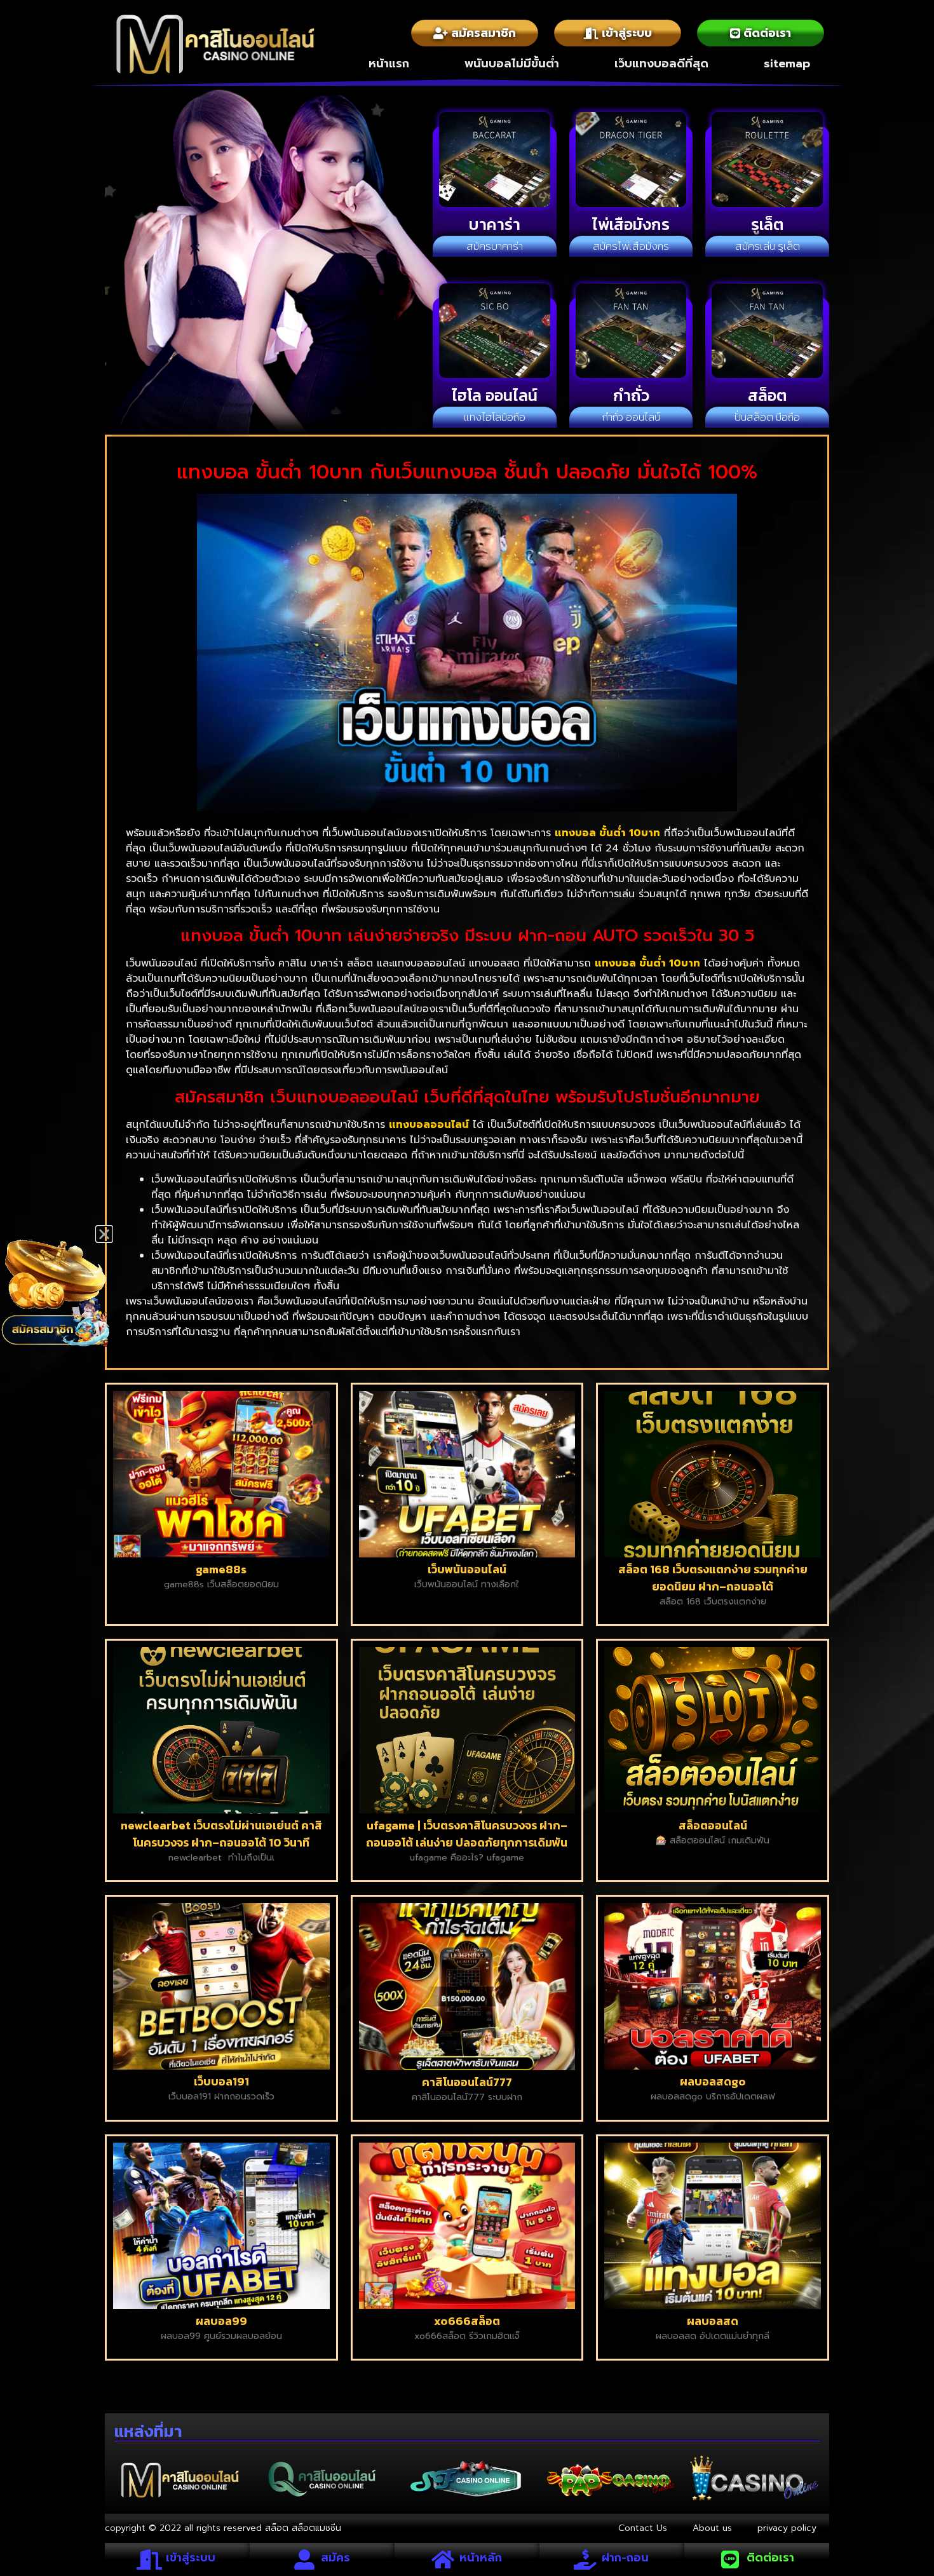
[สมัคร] (304, 2559)
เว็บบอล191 (221, 2081)
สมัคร (335, 2558)
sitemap (787, 64)
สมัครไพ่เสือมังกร (631, 246)
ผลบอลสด (713, 2321)
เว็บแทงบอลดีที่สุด (661, 64)
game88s (221, 1569)
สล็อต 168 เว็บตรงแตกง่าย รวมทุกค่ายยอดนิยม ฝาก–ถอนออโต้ (713, 1578)
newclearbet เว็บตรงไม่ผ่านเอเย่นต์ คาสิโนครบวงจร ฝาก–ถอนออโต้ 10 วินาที (221, 1834)
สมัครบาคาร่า (495, 246)
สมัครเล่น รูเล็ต (768, 246)
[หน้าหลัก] (443, 2559)
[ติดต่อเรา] (730, 2559)
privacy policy (787, 2528)
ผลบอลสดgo (713, 2081)
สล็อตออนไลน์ (713, 1825)
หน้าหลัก (481, 2558)
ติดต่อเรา (770, 2558)
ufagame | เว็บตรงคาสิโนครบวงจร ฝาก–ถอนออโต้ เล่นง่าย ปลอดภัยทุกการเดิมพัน (467, 1834)
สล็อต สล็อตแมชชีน (303, 2528)
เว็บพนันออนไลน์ (467, 1569)
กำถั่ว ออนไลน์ (631, 417)
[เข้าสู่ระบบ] (149, 2559)
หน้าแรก (389, 64)
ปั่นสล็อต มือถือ (767, 417)
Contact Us (643, 2528)
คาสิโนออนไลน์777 (467, 2082)
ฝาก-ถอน (625, 2558)
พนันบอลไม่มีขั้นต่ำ (512, 64)
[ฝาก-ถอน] (585, 2559)
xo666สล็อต (467, 2321)
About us (712, 2528)
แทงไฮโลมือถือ (495, 417)
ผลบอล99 (221, 2321)
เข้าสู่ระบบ (191, 2558)
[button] (104, 1234)
